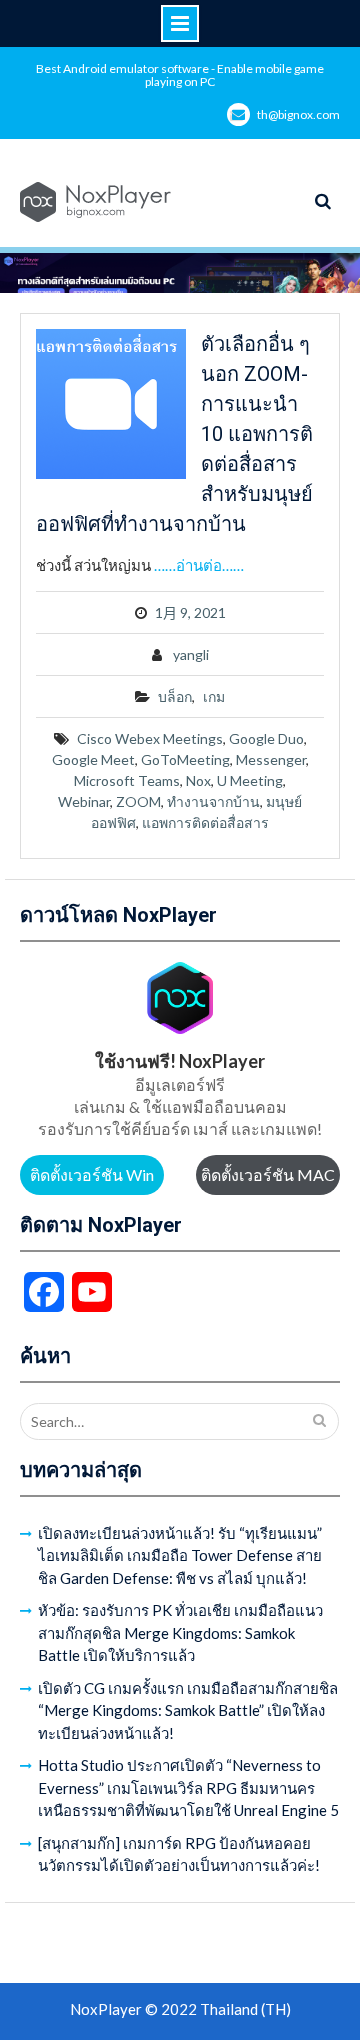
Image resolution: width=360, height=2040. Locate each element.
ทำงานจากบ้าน (213, 801)
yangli (191, 654)
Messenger (271, 759)
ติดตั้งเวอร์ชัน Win (92, 1174)
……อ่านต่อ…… (199, 565)
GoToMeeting (185, 759)
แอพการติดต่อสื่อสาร (205, 822)
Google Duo (266, 738)
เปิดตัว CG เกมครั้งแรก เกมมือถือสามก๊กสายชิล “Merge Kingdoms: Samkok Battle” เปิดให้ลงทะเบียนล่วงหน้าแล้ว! (188, 1710)
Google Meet (93, 759)
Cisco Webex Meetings (150, 738)
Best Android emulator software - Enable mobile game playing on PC (180, 75)
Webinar (84, 801)
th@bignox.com (298, 114)
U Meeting (250, 780)
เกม (214, 696)
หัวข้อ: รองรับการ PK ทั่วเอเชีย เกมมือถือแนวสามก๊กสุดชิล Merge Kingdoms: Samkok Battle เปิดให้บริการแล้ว (180, 1632)
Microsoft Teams (127, 780)
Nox (198, 780)
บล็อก (175, 696)
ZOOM (138, 801)
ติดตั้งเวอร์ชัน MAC (268, 1174)
